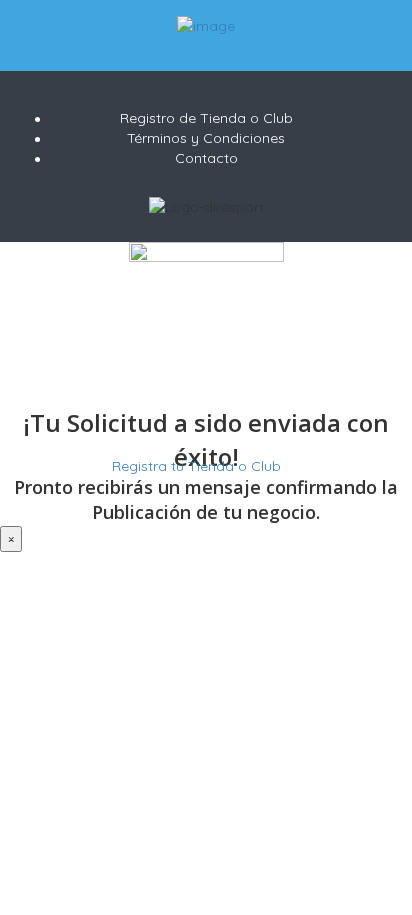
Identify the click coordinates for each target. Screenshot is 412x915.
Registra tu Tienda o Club (194, 466)
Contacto (206, 158)
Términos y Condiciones (206, 138)
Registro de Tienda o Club (206, 118)
